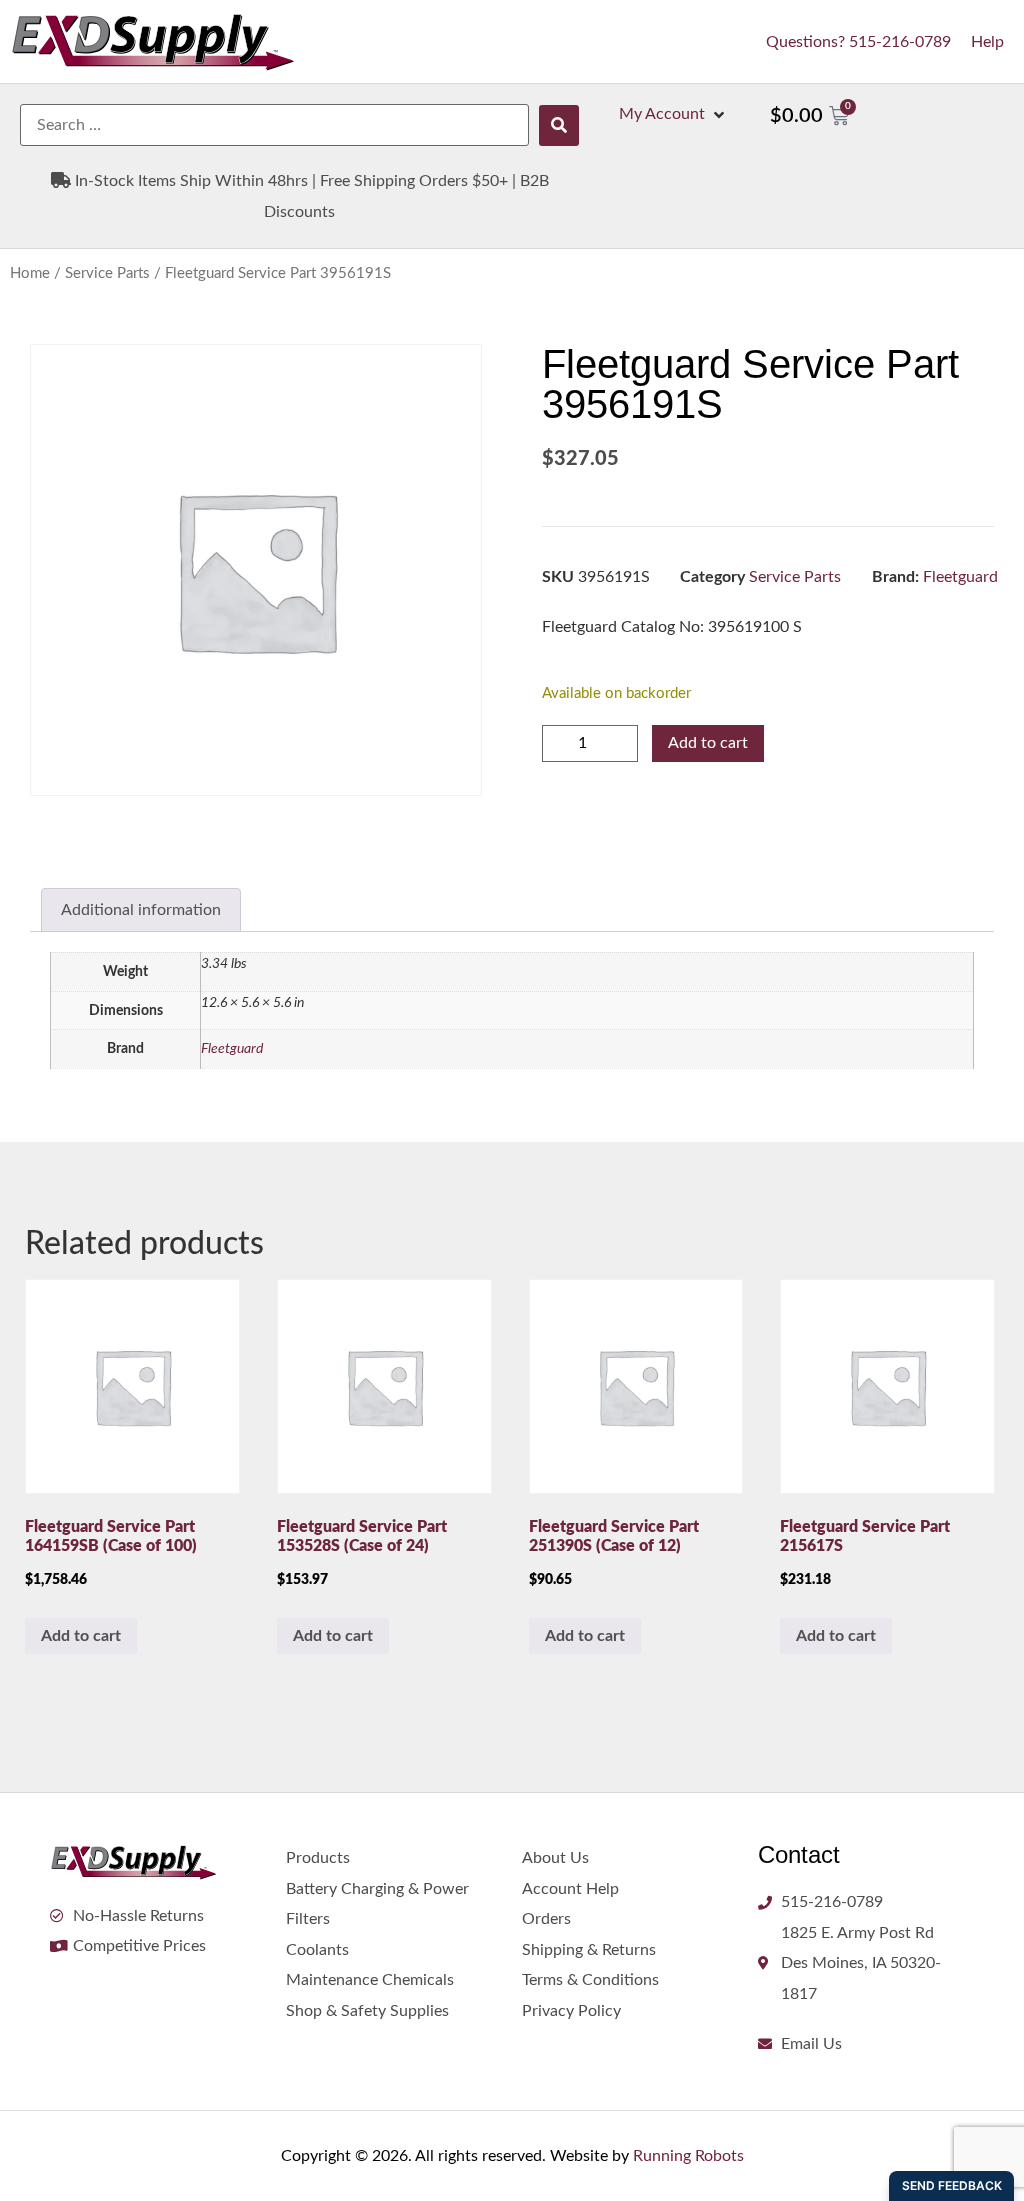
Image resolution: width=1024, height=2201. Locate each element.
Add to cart (708, 743)
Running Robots (688, 2156)
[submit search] (559, 125)
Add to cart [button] (81, 1636)
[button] (673, 114)
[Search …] (274, 125)
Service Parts (107, 273)
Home (30, 273)
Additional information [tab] (141, 910)
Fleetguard (960, 577)
